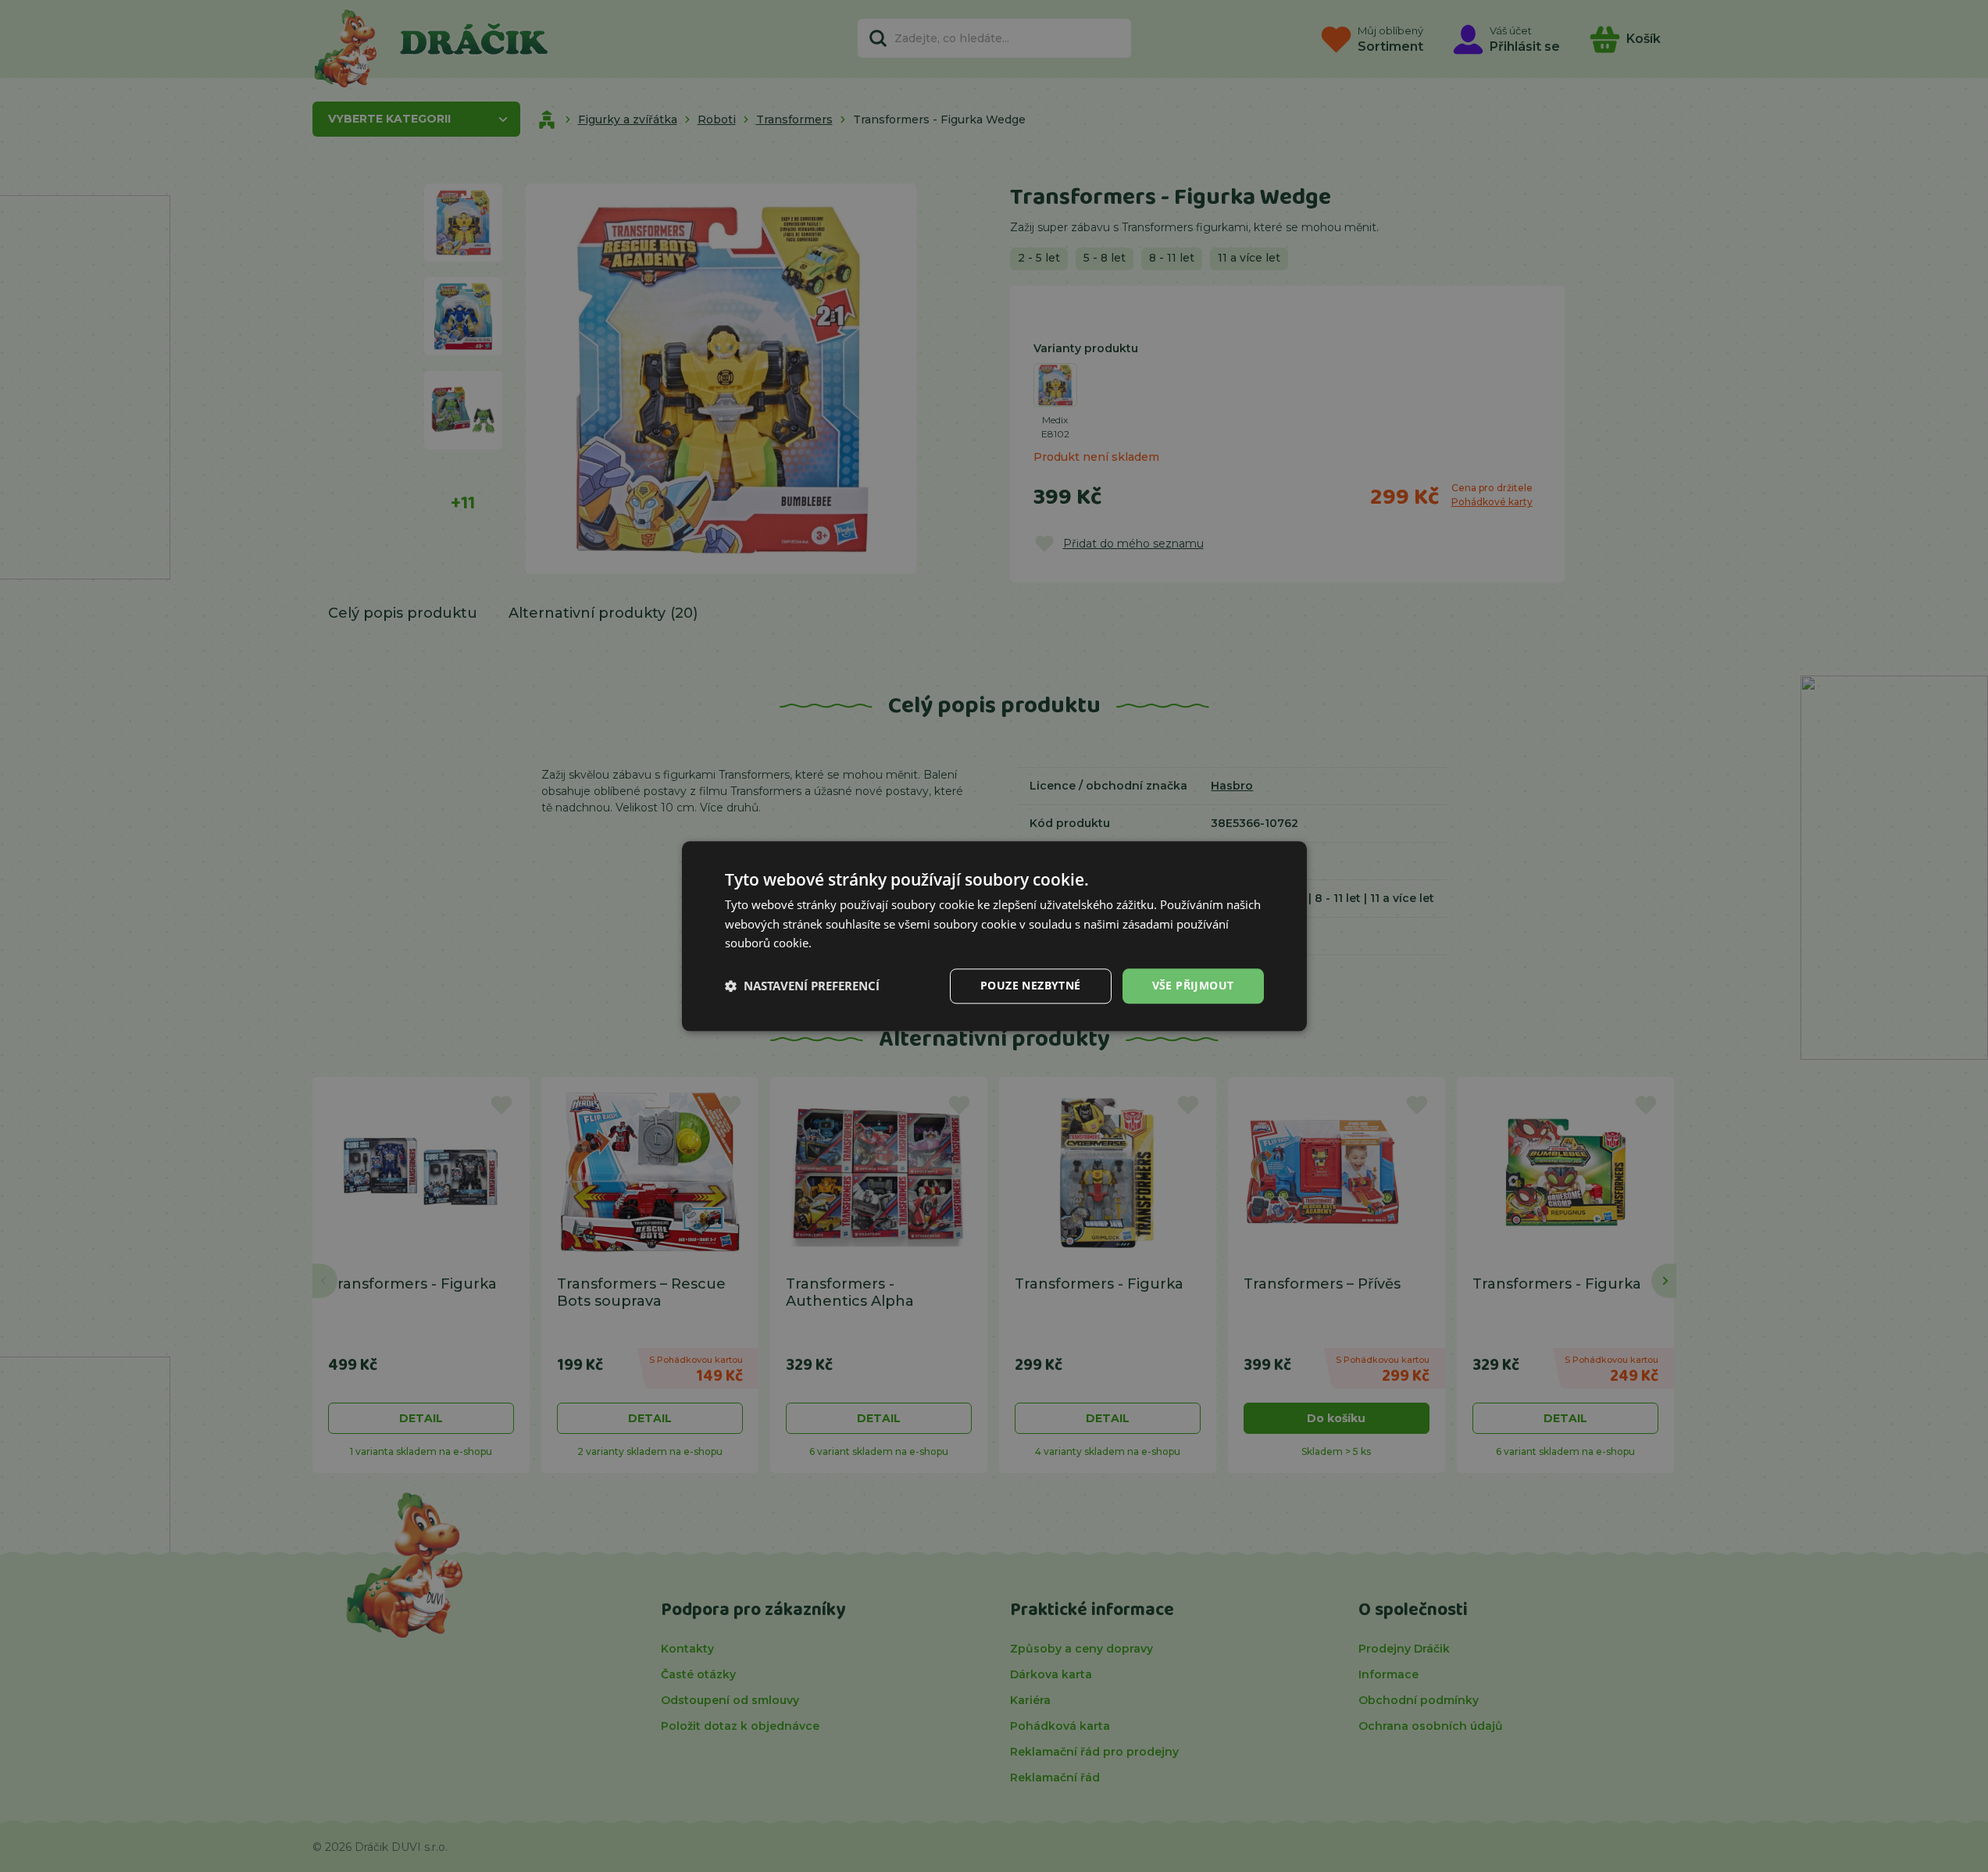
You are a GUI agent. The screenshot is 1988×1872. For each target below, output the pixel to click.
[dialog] (994, 936)
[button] (802, 986)
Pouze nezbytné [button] (1031, 985)
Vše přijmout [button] (1193, 985)
